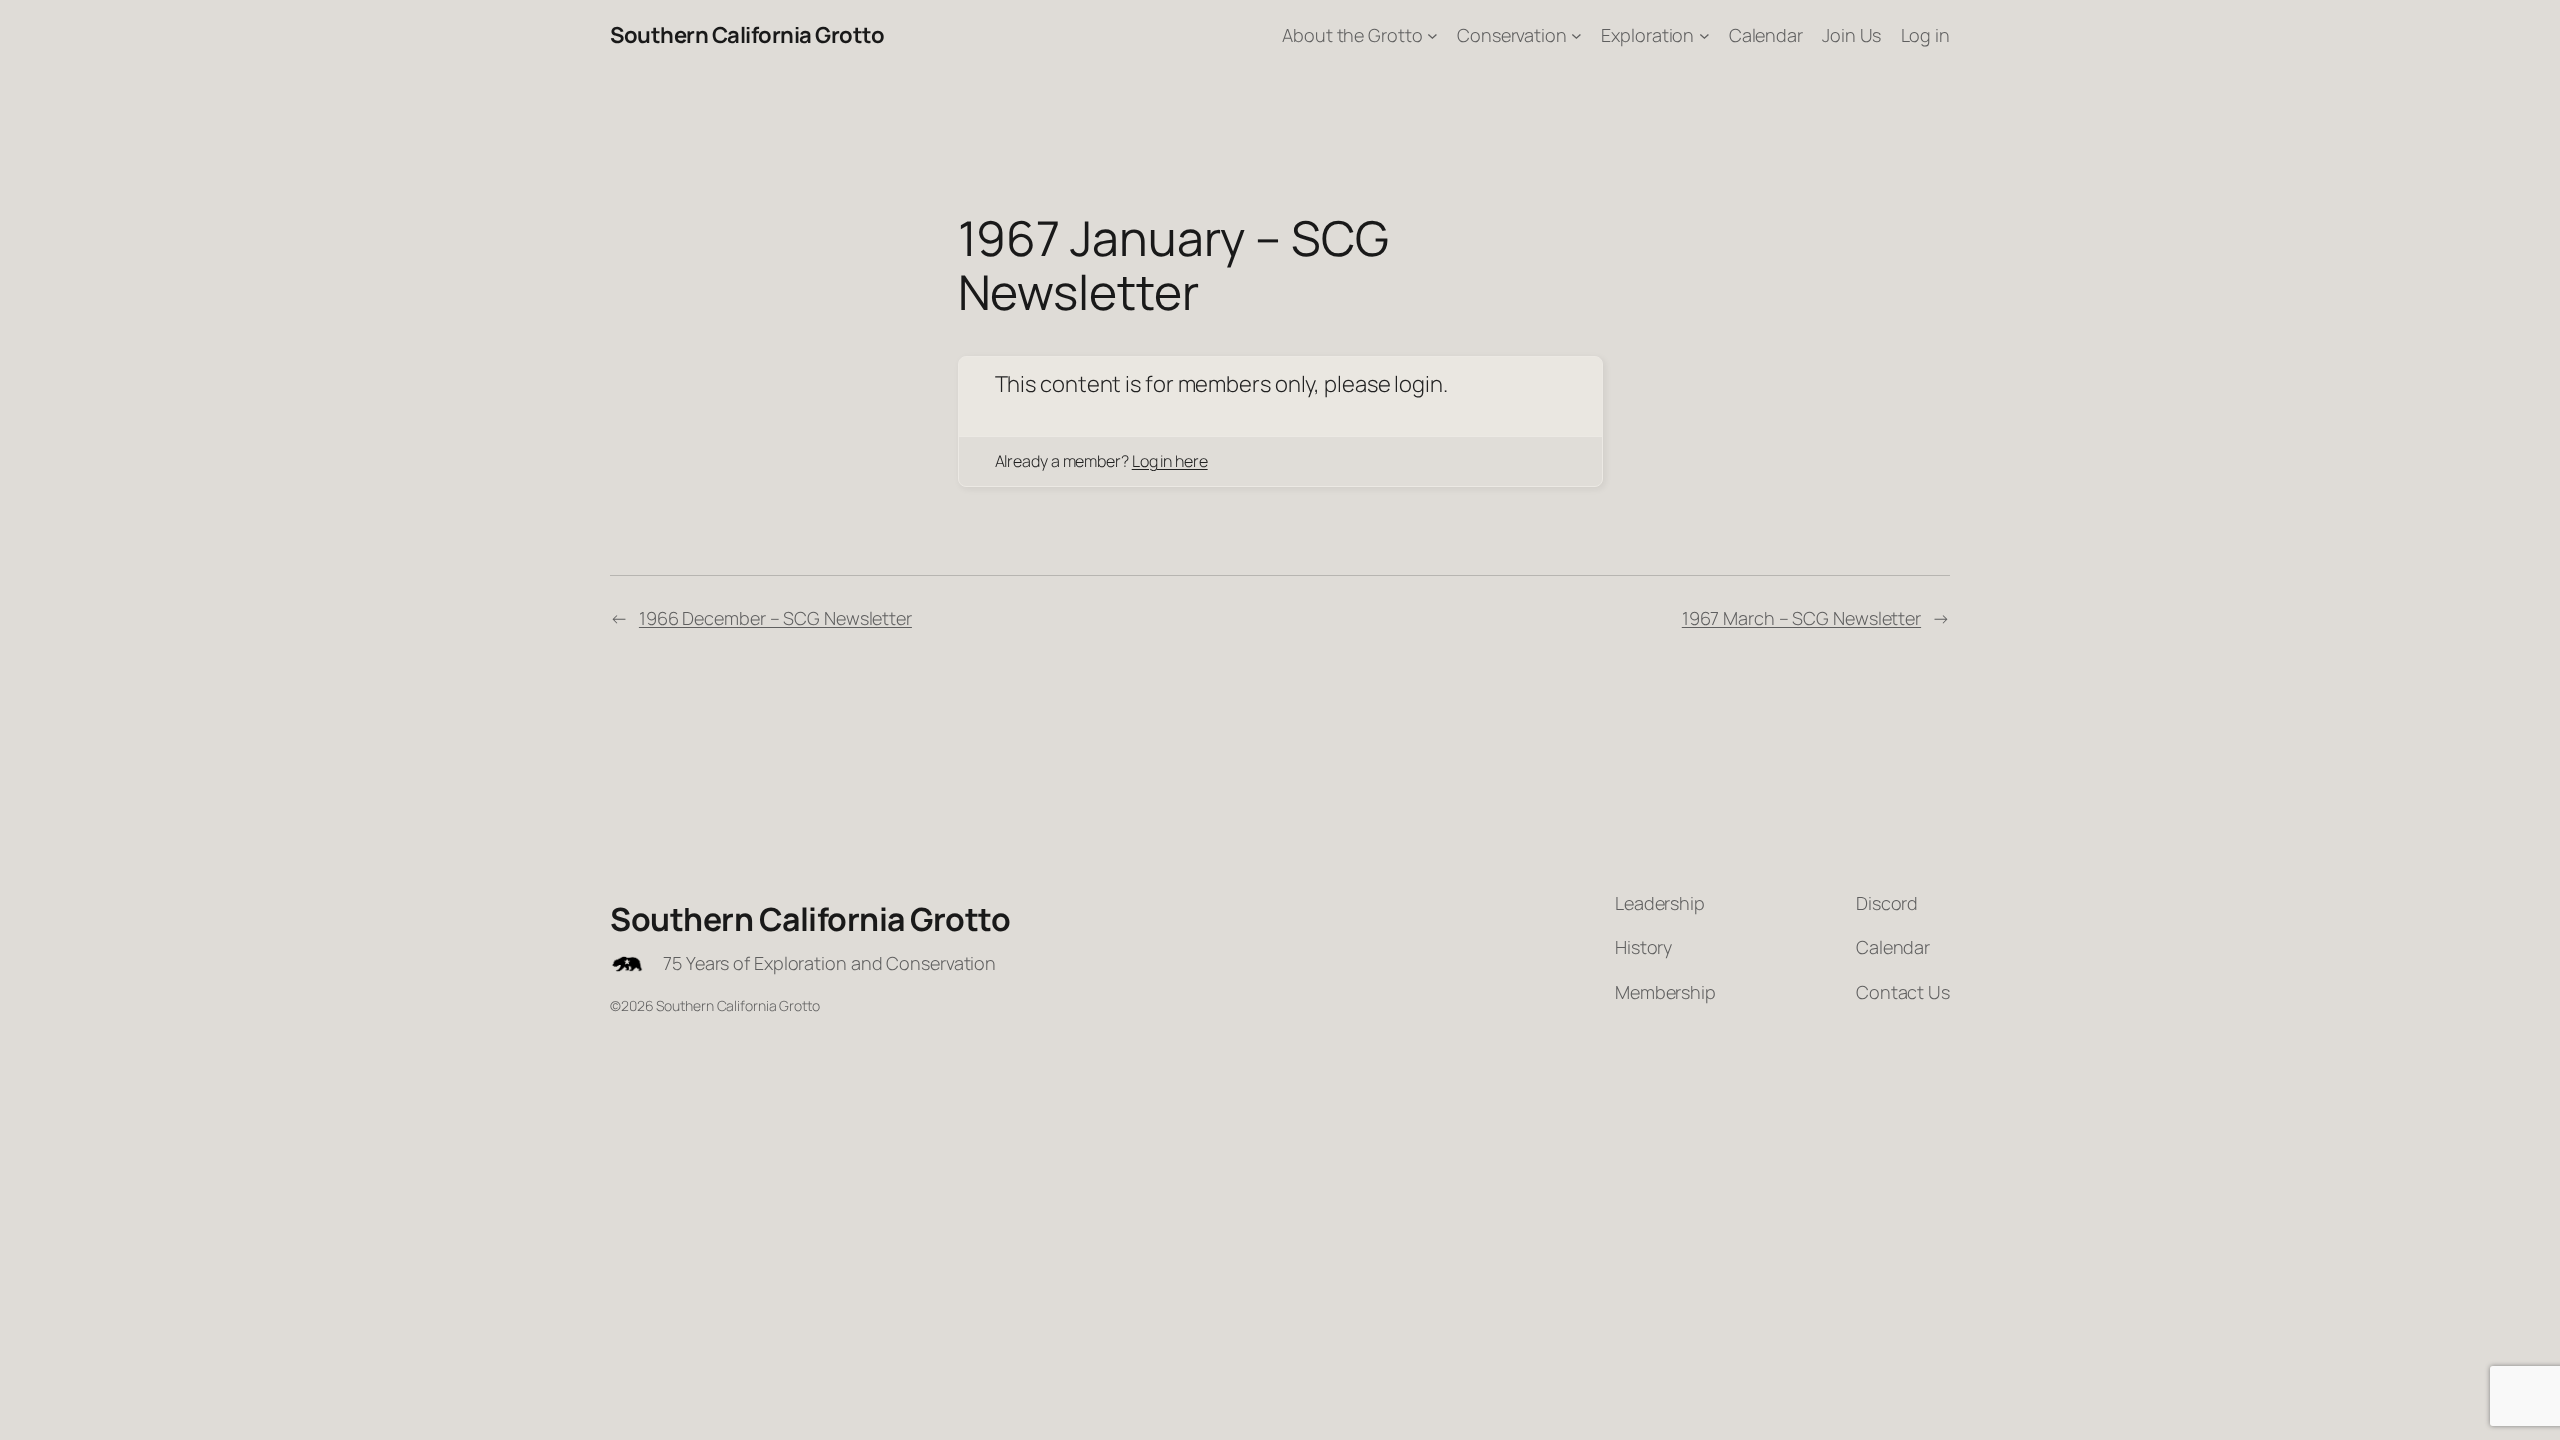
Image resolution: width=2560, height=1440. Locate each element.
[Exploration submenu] (1704, 35)
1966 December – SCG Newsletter (775, 618)
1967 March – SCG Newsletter (1801, 618)
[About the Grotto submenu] (1432, 35)
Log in (1925, 35)
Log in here (1170, 461)
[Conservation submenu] (1576, 35)
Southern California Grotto (747, 35)
